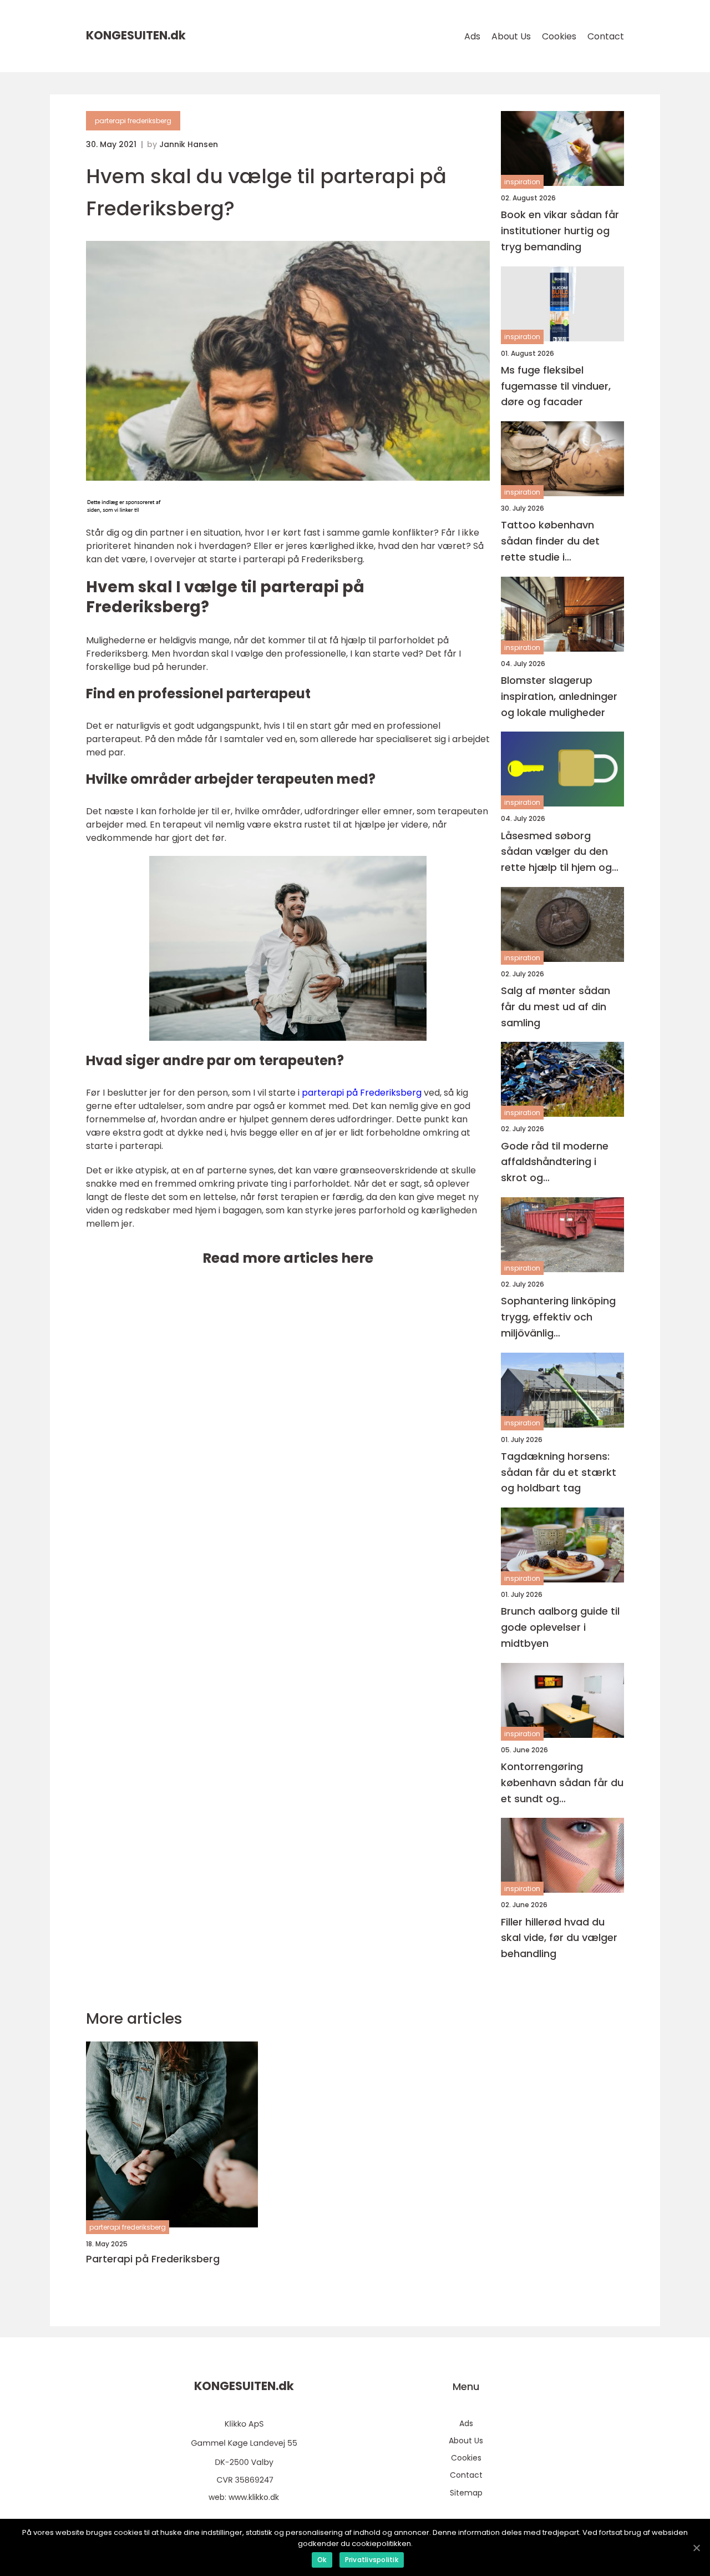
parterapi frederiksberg (133, 121)
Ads (472, 36)
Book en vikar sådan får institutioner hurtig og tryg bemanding (560, 231)
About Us (511, 36)
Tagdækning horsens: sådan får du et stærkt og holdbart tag (559, 1472)
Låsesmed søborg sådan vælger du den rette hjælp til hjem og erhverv (556, 852)
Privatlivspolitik (372, 2560)
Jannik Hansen (189, 144)
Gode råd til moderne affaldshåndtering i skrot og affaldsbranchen (555, 1163)
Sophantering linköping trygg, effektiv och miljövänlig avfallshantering (558, 1317)
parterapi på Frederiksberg (362, 1093)
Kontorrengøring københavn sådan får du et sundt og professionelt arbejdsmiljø (562, 1783)
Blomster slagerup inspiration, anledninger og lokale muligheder (559, 696)
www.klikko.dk (254, 2497)
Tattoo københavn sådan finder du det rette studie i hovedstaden (550, 541)
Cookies (559, 36)
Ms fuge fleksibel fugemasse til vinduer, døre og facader (556, 386)
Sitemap (466, 2493)
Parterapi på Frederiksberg (153, 2259)
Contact (606, 36)
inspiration (522, 182)
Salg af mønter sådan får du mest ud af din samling (556, 1007)
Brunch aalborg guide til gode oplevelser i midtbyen (560, 1627)
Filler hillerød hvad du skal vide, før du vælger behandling (559, 1938)
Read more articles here (288, 1258)
